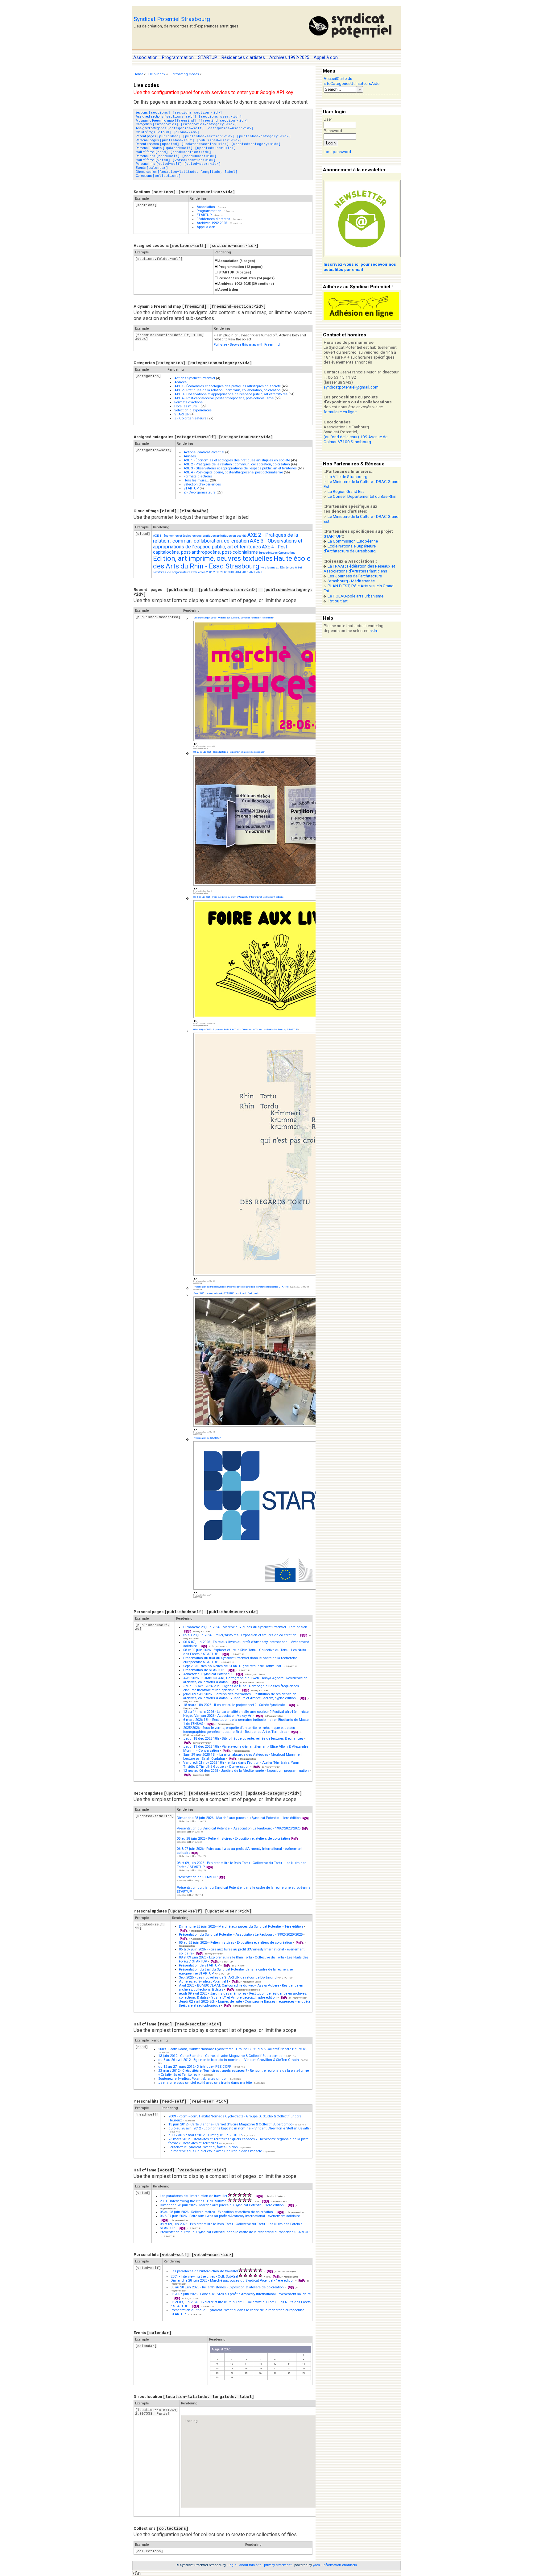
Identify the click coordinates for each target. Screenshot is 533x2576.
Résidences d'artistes (213, 219)
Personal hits (176, 156)
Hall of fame (174, 152)
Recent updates (208, 144)
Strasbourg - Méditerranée (351, 581)
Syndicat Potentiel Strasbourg (172, 19)
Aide (375, 83)
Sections (179, 112)
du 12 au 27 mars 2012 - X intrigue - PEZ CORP (195, 2067)
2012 (224, 572)
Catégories (340, 83)
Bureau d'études (268, 553)
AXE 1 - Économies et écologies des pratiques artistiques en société (227, 386)
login (233, 2565)
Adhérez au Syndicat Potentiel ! (208, 1674)
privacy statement (278, 2565)
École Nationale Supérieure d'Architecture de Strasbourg (350, 549)
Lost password (337, 152)
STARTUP (204, 215)
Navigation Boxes (256, 1674)
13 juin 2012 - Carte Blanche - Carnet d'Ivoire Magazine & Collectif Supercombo (220, 2056)
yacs (316, 2565)
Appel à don (206, 227)
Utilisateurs (361, 83)
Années (180, 382)
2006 (209, 572)
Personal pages (189, 140)
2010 (217, 572)
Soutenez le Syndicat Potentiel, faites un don (193, 2079)
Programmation (209, 211)
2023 (259, 572)
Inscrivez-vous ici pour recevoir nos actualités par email (360, 267)
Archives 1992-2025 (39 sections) (246, 284)
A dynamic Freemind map (192, 121)
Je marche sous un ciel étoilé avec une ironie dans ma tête (205, 2083)
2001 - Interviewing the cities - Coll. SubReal (194, 2201)
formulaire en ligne (340, 412)
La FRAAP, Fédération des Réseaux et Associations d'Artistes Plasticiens (359, 569)
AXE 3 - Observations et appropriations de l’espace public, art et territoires (231, 394)
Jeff (192, 1821)
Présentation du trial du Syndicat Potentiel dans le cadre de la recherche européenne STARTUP (241, 1287)
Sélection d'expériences (193, 410)
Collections (158, 176)
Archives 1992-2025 (212, 223)
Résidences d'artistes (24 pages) (246, 278)
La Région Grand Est (346, 491)
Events (152, 168)
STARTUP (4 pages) (234, 272)
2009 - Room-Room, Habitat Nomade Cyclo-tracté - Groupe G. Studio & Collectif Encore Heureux (232, 2049)
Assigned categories (195, 128)
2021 (252, 572)
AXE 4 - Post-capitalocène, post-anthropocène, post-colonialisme (224, 398)
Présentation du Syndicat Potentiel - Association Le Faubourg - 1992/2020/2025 (239, 1828)
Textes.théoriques (276, 2196)
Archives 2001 (280, 2201)
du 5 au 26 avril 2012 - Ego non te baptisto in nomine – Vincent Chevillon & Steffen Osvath (229, 2060)
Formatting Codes (185, 74)
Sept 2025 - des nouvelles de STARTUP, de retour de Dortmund (226, 1293)
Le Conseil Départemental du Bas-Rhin (362, 496)
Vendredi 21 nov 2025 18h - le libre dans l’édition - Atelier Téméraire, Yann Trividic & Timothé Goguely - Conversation (241, 1765)
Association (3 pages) (236, 261)
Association (206, 207)
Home (138, 74)
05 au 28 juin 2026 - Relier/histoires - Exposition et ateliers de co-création (229, 752)
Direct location (187, 172)
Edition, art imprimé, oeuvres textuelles (213, 558)
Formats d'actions (188, 402)
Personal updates (186, 148)
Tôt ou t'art (338, 601)
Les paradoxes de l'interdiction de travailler (194, 2196)
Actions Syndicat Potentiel (195, 378)
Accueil (330, 79)
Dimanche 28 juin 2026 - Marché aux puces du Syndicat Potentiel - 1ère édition (233, 618)
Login (331, 143)
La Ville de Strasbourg (347, 477)
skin (373, 631)
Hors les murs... (187, 406)
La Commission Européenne (353, 541)
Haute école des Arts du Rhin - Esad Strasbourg (232, 562)
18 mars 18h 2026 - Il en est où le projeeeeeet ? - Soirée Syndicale (234, 1705)
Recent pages (213, 136)
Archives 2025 (202, 1775)
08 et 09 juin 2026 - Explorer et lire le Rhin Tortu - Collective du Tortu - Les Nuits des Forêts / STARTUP (246, 1029)
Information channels (340, 2565)
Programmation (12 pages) (240, 267)
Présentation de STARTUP (207, 1438)
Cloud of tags (167, 132)
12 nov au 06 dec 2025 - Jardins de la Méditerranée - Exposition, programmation (246, 1771)
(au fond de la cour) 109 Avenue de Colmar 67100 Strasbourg (355, 439)
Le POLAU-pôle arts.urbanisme (355, 596)
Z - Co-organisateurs (190, 418)
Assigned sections (189, 117)
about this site (250, 2565)
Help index (157, 74)
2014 (238, 572)
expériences (198, 572)
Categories (186, 124)
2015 (245, 572)
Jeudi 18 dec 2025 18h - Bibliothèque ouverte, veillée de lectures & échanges (243, 1739)
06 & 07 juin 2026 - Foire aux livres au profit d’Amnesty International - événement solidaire (238, 897)
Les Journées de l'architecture (355, 576)
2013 (231, 572)
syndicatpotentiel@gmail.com (351, 387)
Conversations (287, 553)
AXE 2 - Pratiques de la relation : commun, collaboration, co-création (227, 390)
